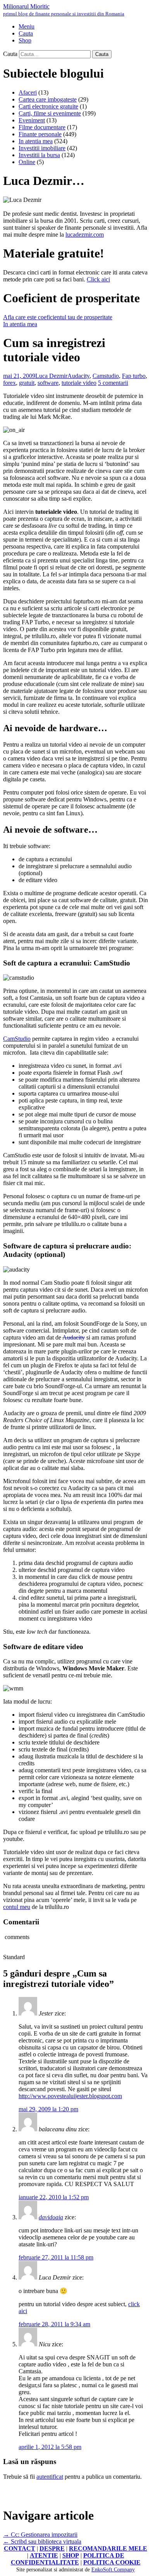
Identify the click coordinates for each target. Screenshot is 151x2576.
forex (9, 383)
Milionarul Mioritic (64, 10)
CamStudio (17, 1039)
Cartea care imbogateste (48, 99)
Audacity (78, 376)
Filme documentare (42, 127)
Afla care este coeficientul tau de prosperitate (58, 317)
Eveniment (32, 120)
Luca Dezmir (51, 376)
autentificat (50, 2477)
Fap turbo (134, 376)
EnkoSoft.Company (113, 2570)
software (48, 383)
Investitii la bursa (39, 155)
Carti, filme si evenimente (50, 113)
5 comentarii (113, 383)
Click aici (98, 279)
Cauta (10, 54)
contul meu (17, 1907)
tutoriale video (79, 383)
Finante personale (40, 134)
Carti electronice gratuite (48, 106)
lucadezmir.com (85, 235)
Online (27, 162)
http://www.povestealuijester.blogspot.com (70, 2096)
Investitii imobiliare (42, 148)
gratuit (27, 383)
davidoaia (51, 2217)
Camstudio (106, 376)
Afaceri (28, 92)
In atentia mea (36, 141)
